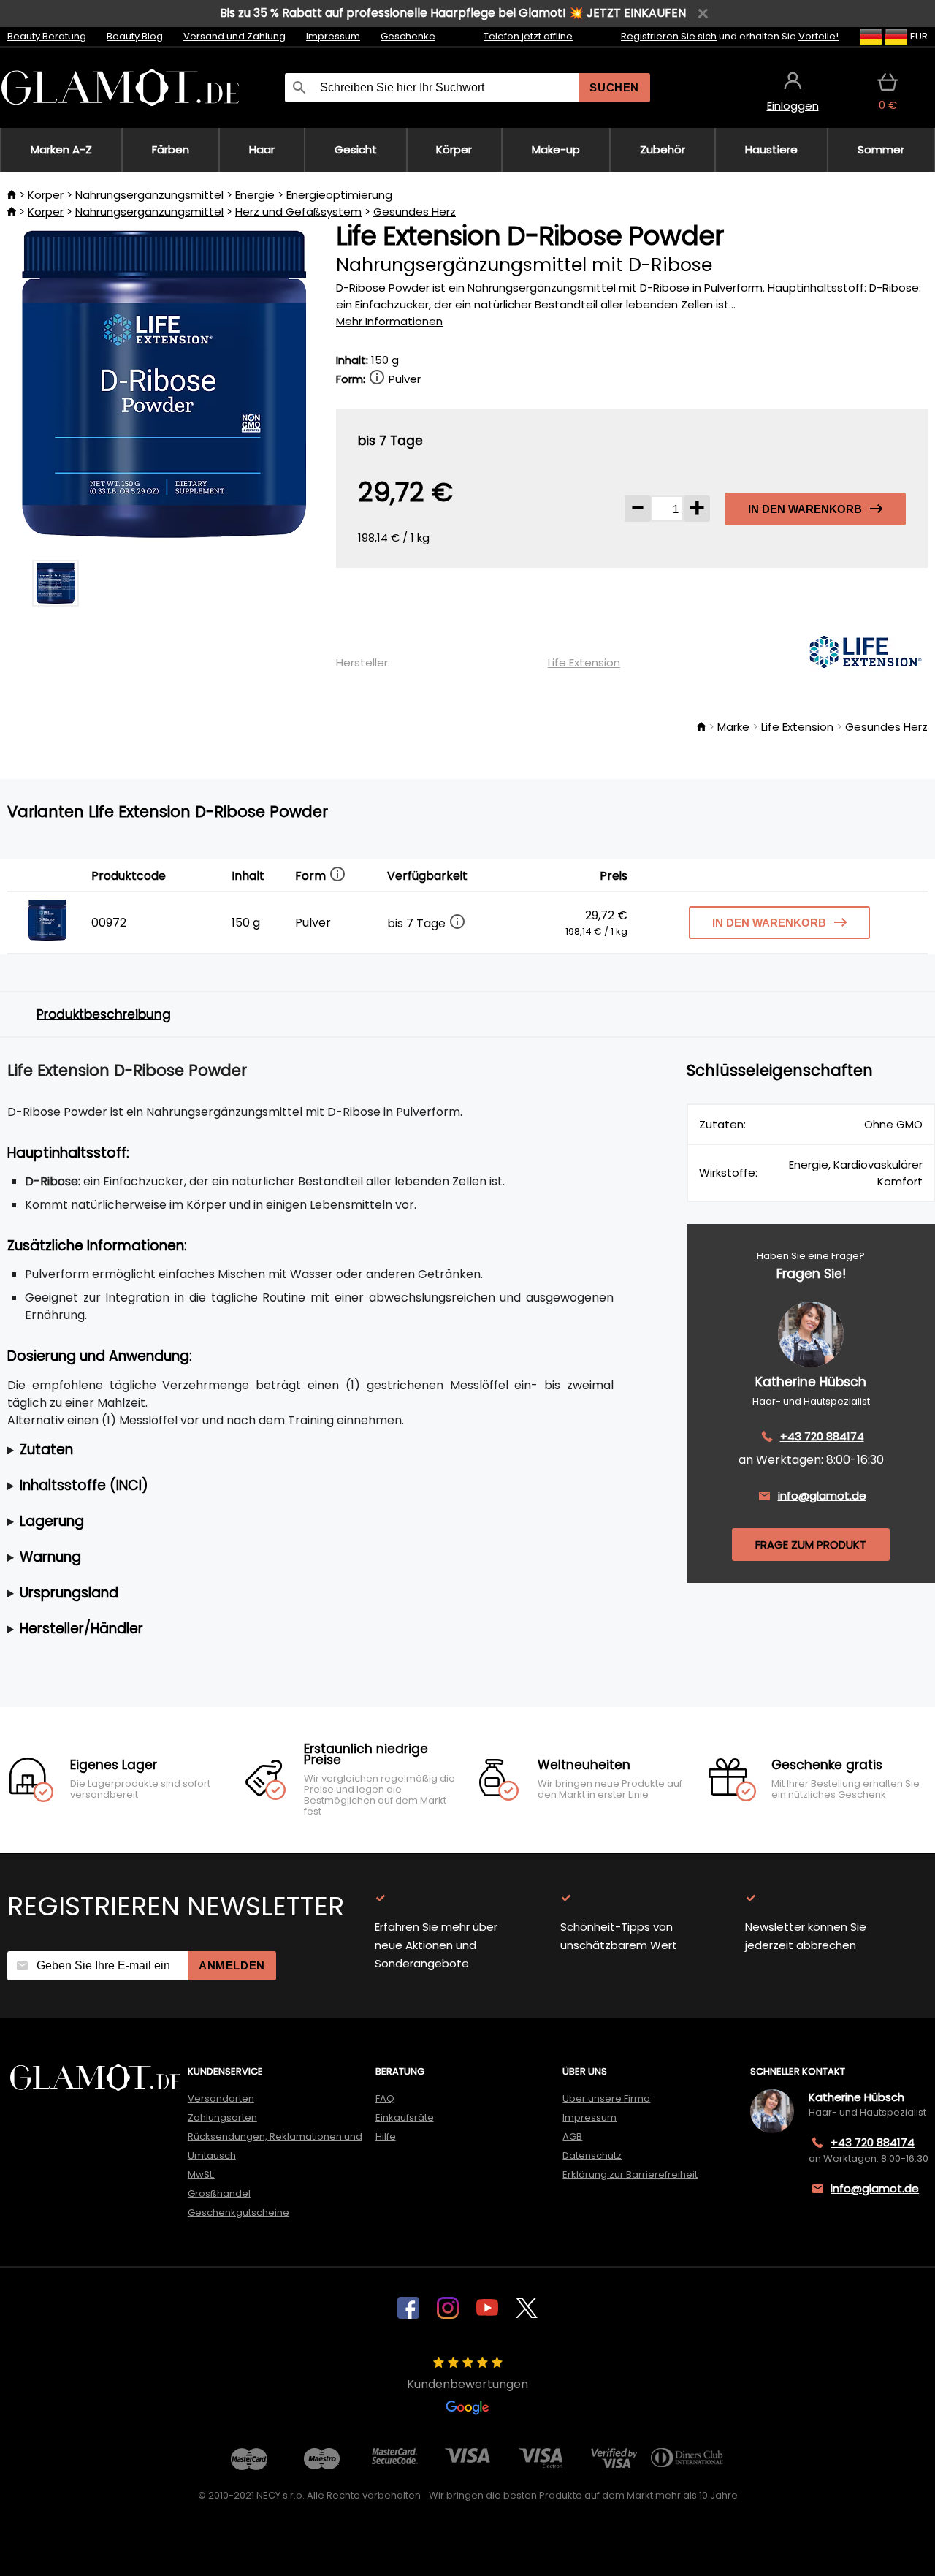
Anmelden (232, 1965)
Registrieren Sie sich (669, 36)
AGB (572, 2136)
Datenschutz (592, 2155)
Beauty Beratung (47, 36)
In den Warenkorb (805, 509)
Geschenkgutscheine (238, 2212)
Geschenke (408, 36)
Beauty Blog (135, 36)
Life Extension (584, 662)
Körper (46, 195)
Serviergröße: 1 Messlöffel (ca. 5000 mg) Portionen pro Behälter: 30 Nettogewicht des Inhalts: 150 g (294, 1450)
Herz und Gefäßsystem (298, 212)
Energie (255, 195)
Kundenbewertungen (467, 2384)
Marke (733, 727)
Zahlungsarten (222, 2117)
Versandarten (221, 2098)
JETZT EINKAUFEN (636, 13)
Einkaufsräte (405, 2117)
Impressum (333, 36)
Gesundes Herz (415, 212)
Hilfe (386, 2136)
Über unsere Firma (606, 2098)
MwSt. (201, 2174)
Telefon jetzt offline (528, 36)
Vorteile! (818, 36)
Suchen (614, 87)
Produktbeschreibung (104, 1014)
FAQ (385, 2098)
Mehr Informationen (389, 321)
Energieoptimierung (339, 195)
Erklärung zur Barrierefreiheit (630, 2174)
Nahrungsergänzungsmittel (149, 195)
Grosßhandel (219, 2193)
